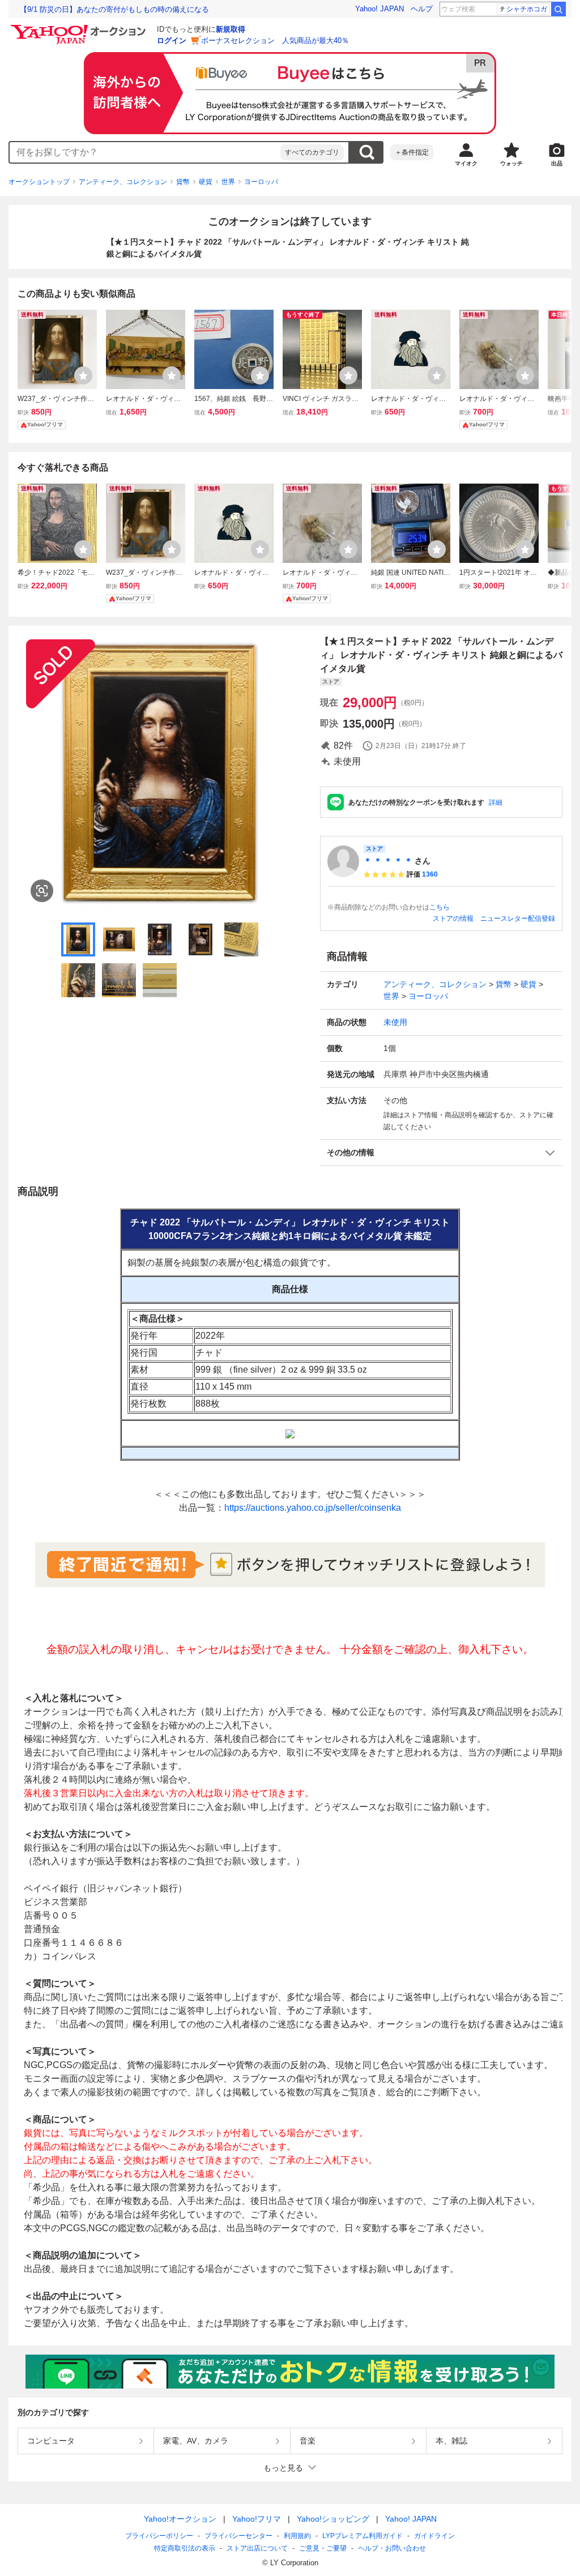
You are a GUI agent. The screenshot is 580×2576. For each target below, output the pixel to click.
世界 (228, 182)
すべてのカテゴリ (312, 152)
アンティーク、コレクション (123, 182)
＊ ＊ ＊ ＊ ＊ (388, 861)
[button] (441, 1153)
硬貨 (206, 182)
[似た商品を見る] (42, 891)
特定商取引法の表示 (185, 2548)
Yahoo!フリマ (257, 2519)
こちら (440, 907)
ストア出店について (257, 2548)
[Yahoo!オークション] (80, 28)
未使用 (395, 1022)
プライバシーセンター (238, 2536)
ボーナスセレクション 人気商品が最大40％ (275, 40)
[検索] (558, 9)
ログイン (172, 40)
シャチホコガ (527, 9)
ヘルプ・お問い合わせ (392, 2548)
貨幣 (183, 182)
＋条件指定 (412, 152)
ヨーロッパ (261, 182)
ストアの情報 (453, 919)
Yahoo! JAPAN (379, 9)
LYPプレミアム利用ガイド (362, 2536)
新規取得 (231, 29)
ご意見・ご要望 (323, 2548)
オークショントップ (39, 182)
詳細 (496, 802)
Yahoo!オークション (180, 2519)
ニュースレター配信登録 (518, 919)
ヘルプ (422, 9)
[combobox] (145, 152)
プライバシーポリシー (159, 2536)
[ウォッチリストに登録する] (83, 375)
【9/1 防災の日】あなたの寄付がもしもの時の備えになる (114, 9)
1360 (430, 874)
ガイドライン (434, 2536)
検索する (366, 152)
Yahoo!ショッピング (333, 2519)
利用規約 (297, 2536)
